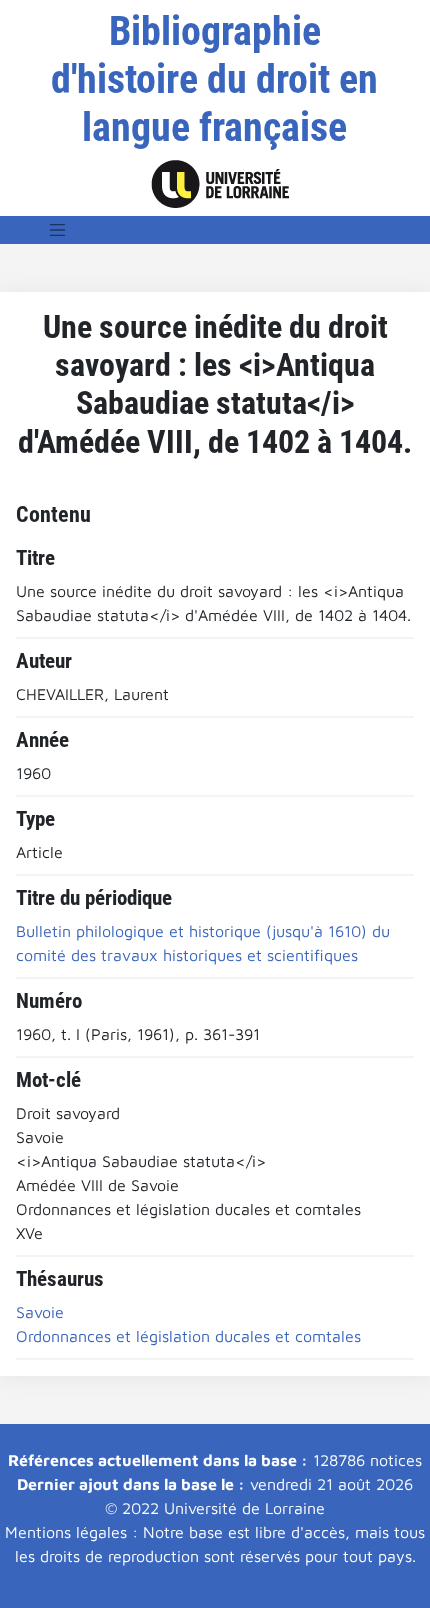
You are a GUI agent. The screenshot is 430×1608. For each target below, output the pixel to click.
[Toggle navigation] (58, 230)
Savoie (40, 1312)
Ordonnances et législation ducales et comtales (188, 1336)
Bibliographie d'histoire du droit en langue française (214, 79)
